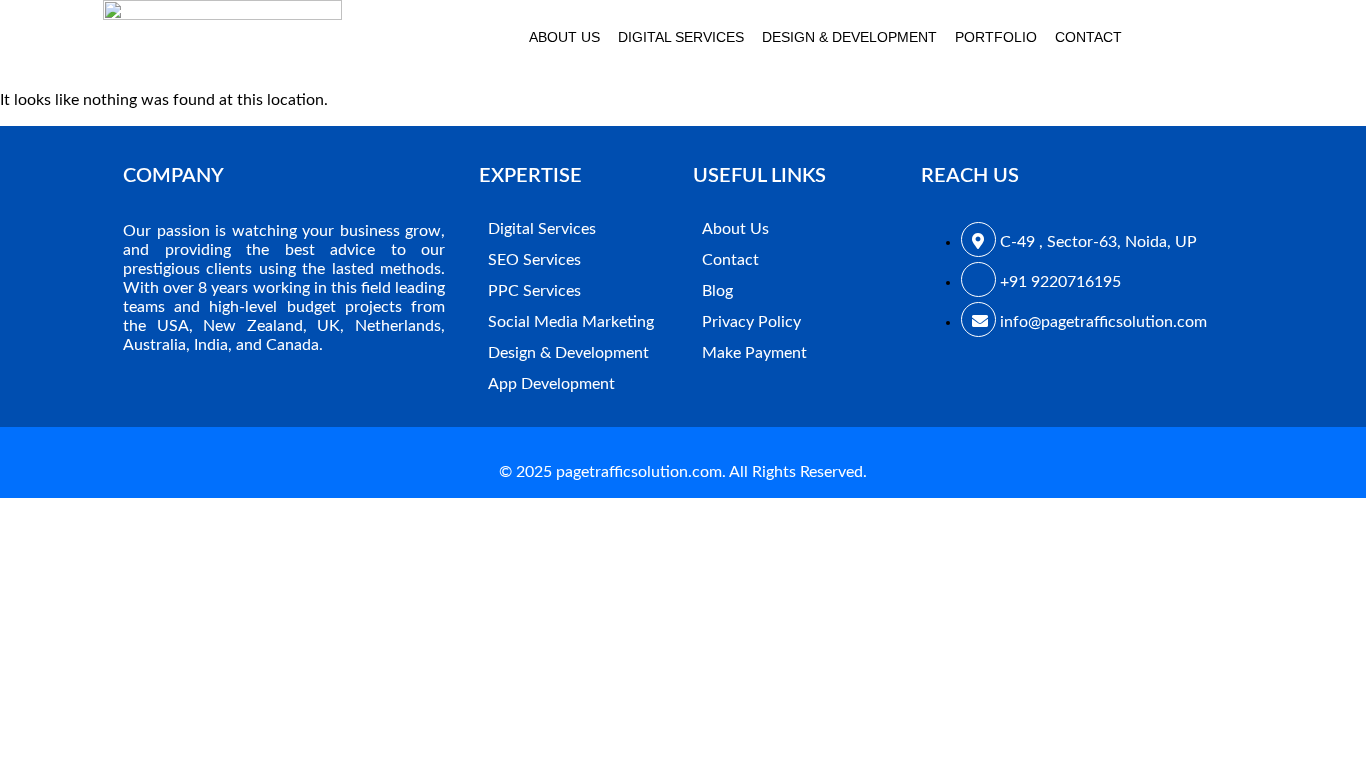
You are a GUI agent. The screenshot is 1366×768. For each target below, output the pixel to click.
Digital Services (681, 37)
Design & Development (849, 37)
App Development (551, 384)
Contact (1088, 37)
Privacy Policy (751, 322)
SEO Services (534, 260)
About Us (564, 37)
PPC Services (534, 291)
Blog (717, 291)
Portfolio (996, 37)
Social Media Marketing (571, 322)
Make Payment (754, 353)
